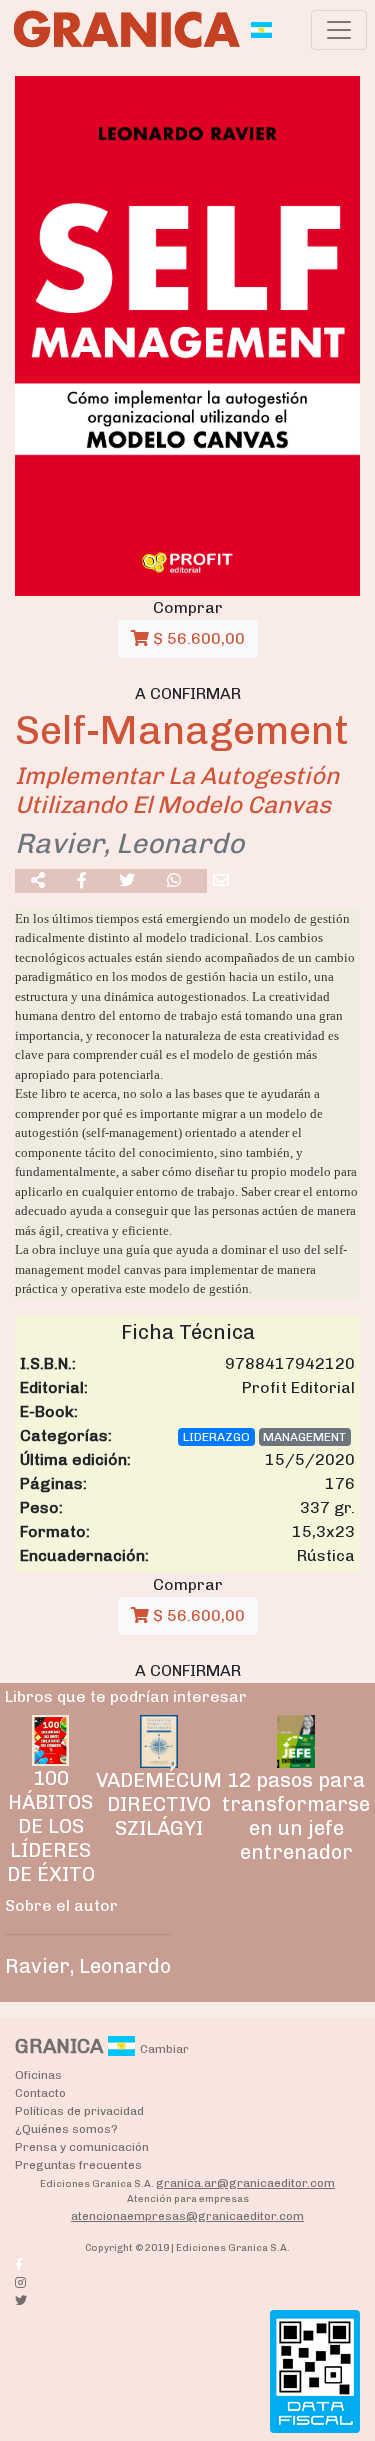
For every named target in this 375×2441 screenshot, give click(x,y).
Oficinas (38, 2075)
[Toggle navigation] (339, 30)
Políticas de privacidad (79, 2111)
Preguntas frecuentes (78, 2165)
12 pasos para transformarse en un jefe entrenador (296, 1816)
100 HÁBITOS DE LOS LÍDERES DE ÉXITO (51, 1826)
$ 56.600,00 (197, 638)
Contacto (40, 2093)
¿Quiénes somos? (66, 2129)
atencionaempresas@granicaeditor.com (187, 2216)
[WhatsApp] (174, 881)
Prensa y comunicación (82, 2147)
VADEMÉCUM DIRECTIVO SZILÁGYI (159, 1804)
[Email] (221, 881)
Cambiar (164, 2049)
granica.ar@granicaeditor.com (245, 2183)
